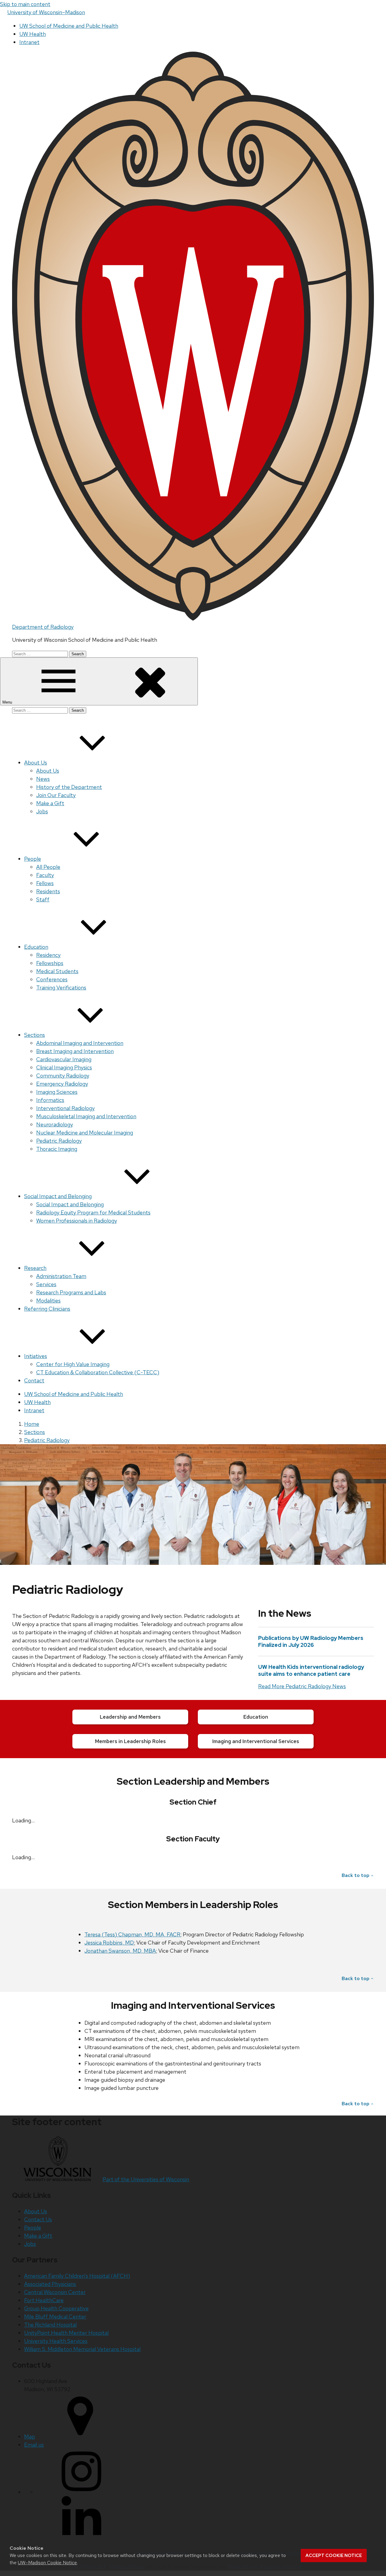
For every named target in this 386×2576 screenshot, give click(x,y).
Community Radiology (63, 1076)
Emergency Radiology (62, 1084)
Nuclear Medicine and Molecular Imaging (85, 1133)
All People (48, 867)
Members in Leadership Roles (130, 1741)
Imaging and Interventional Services (256, 1741)
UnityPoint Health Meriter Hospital (66, 2333)
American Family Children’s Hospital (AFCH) (77, 2276)
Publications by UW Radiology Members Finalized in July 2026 (311, 1641)
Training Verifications (61, 987)
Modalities (48, 1301)
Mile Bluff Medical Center (55, 2317)
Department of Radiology (43, 627)
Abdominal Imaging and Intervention (80, 1043)
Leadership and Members (130, 1717)
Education (36, 947)
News (43, 779)
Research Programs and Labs (71, 1292)
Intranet (29, 42)
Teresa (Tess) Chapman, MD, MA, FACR (132, 1934)
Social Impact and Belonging (58, 1196)
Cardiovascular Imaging (64, 1059)
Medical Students (57, 971)
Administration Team (61, 1276)
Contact (34, 1380)
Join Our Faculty (56, 795)
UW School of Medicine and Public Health (69, 26)
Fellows (45, 883)
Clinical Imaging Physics (64, 1067)
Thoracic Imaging (57, 1149)
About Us (36, 763)
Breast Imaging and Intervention (75, 1051)
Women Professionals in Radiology (77, 1221)
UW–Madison (46, 12)
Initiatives (36, 1356)
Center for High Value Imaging (73, 1364)
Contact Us (38, 2219)
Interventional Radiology (65, 1108)
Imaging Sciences (57, 1092)
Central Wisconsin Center (55, 2292)
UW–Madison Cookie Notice (47, 2563)
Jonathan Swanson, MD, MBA (120, 1951)
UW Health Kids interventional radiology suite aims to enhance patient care (311, 1670)
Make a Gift (50, 803)
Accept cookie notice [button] (334, 2555)
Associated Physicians (50, 2284)
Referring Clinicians (47, 1309)
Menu (8, 702)
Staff (43, 899)
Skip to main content (25, 4)
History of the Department (69, 787)
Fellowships (50, 963)
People (33, 859)
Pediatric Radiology (59, 1141)
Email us (34, 2445)
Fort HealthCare (44, 2300)
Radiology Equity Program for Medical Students (93, 1212)
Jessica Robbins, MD (109, 1943)
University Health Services (56, 2341)
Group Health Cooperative (56, 2308)
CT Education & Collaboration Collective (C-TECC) (98, 1372)
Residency (48, 955)
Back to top (356, 1875)
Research (35, 1268)
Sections (35, 1035)
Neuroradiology (55, 1124)
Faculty (45, 875)
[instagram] (81, 2492)
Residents (48, 891)
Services (46, 1284)
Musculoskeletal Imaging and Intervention (86, 1116)
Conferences (52, 979)
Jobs (42, 811)
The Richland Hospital (50, 2325)
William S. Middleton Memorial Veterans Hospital (82, 2349)
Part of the (146, 2179)
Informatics (50, 1100)
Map (30, 2437)
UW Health (33, 34)
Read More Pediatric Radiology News (302, 1686)
